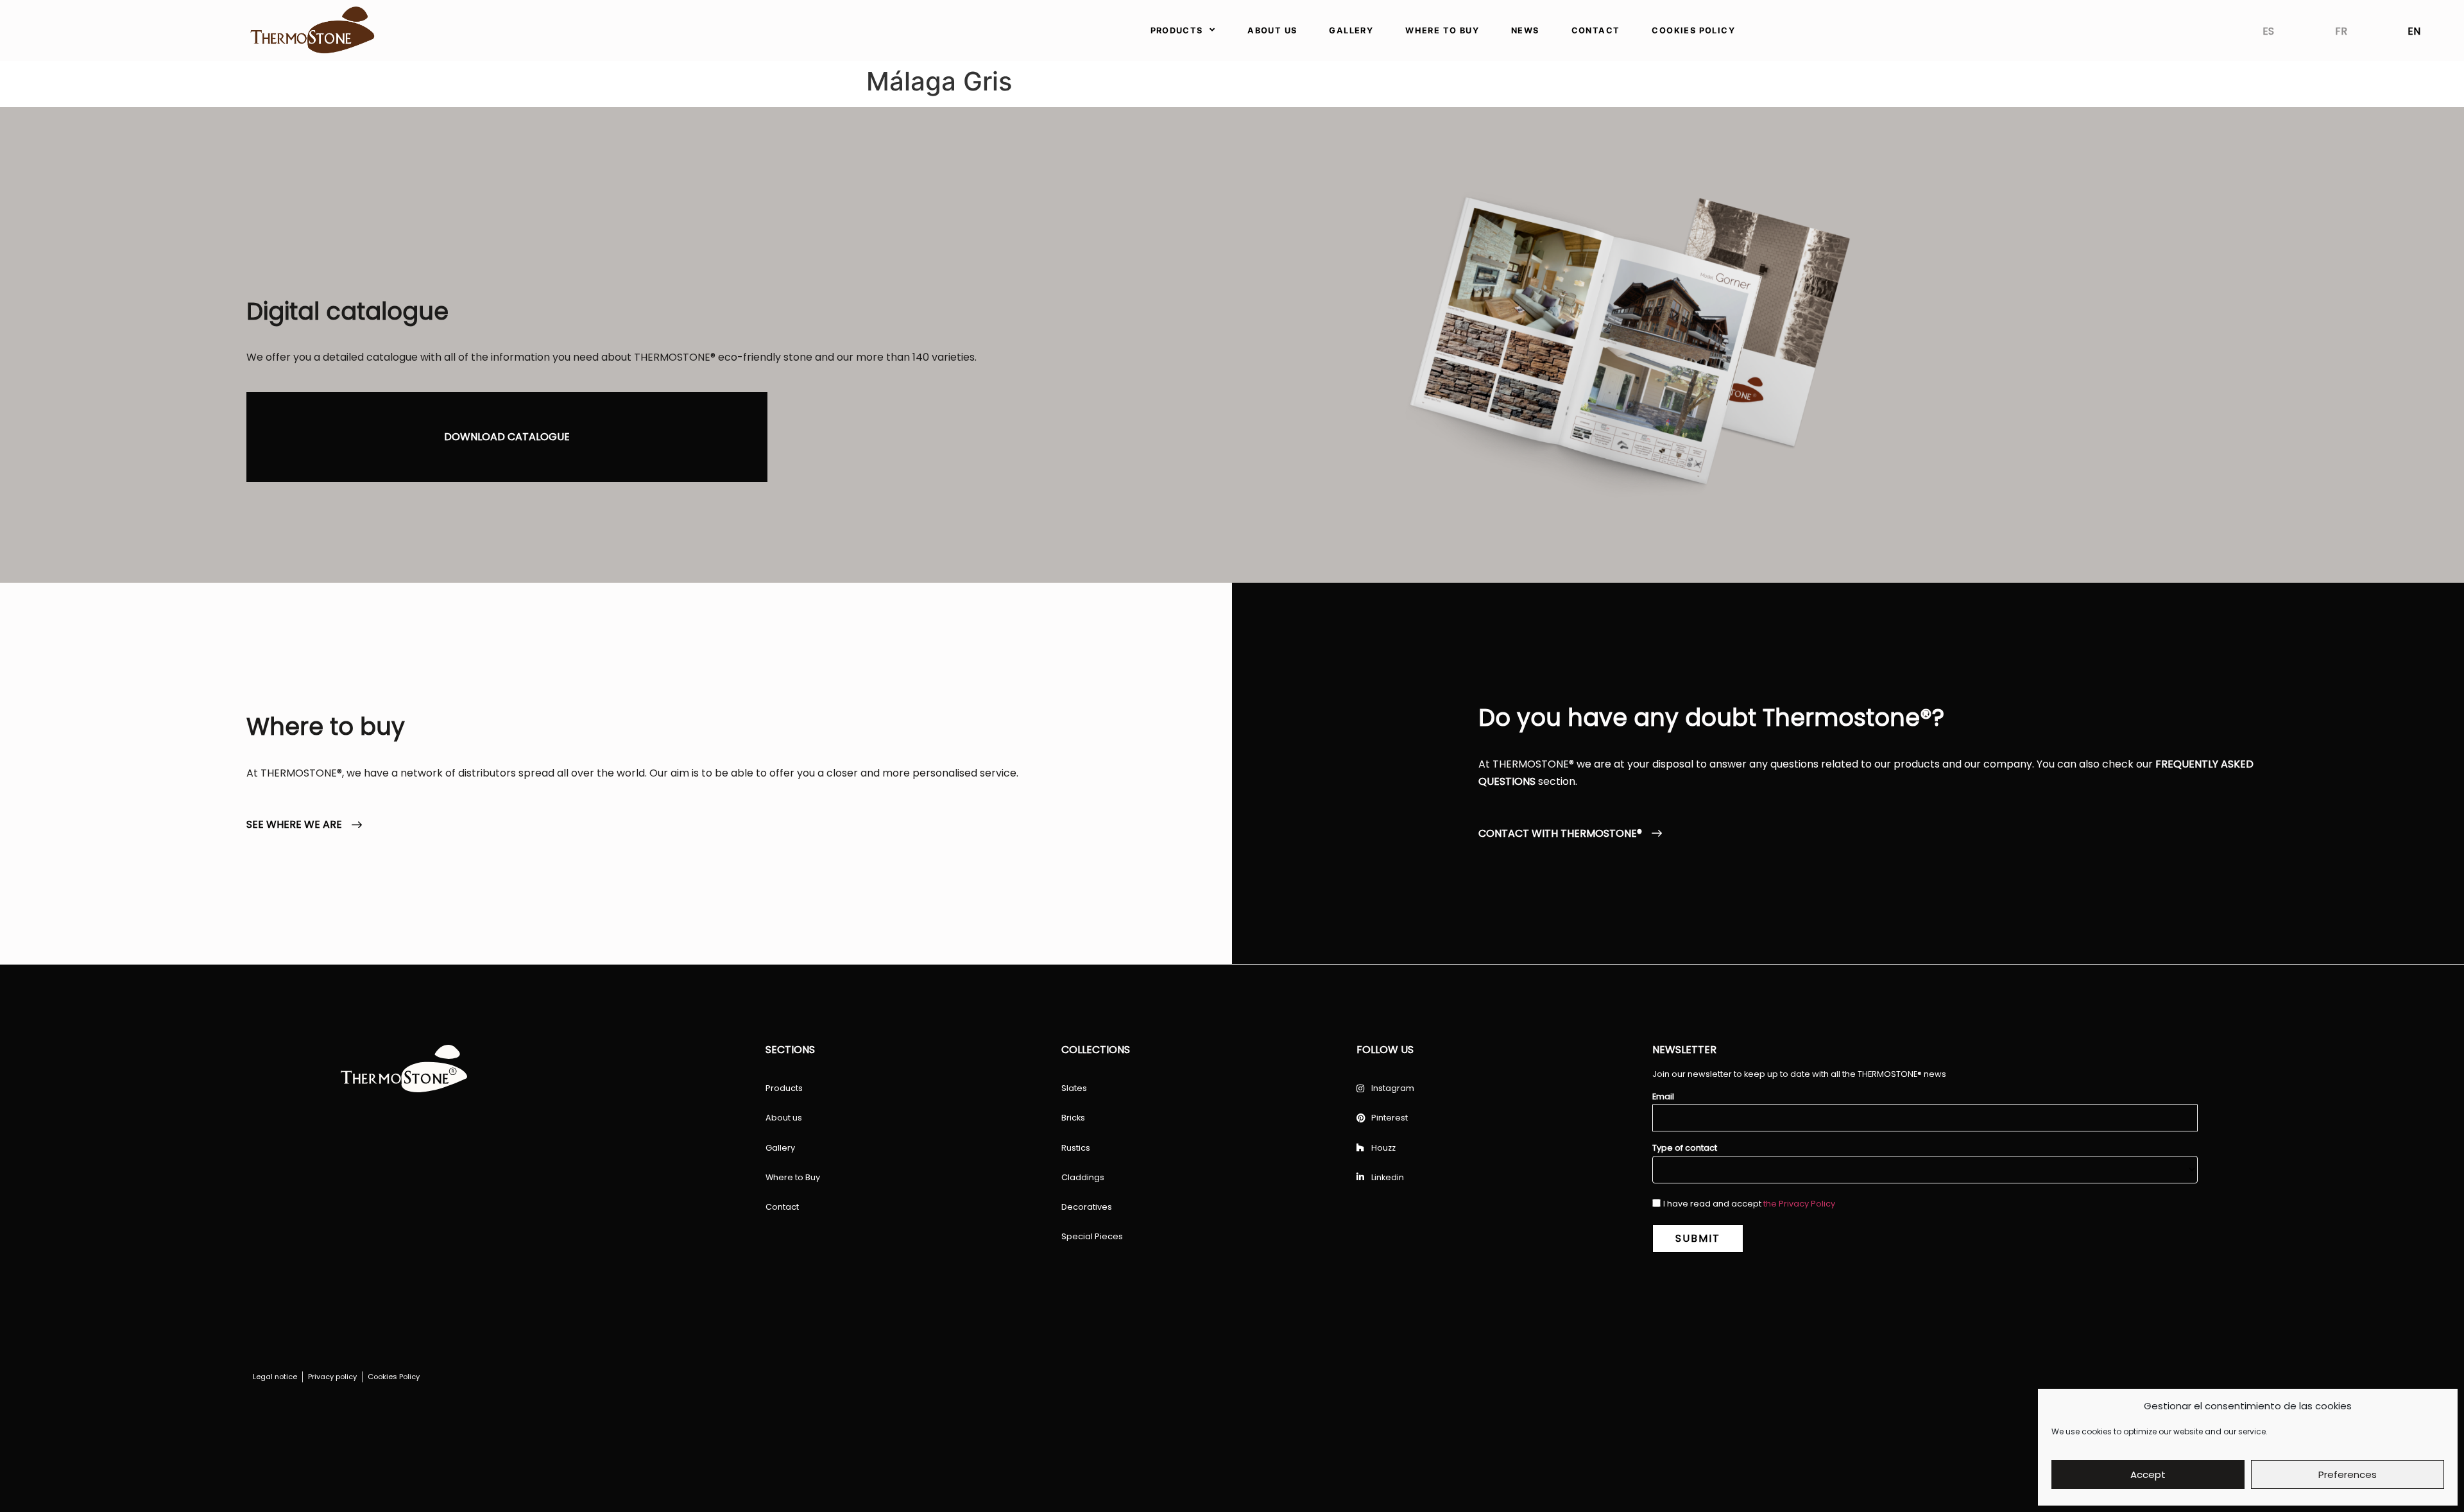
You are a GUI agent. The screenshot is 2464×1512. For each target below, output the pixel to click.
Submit (1698, 1238)
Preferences (2348, 1474)
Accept (2148, 1474)
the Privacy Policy (1799, 1204)
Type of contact (1685, 1148)
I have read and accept (1749, 1204)
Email (1663, 1097)
